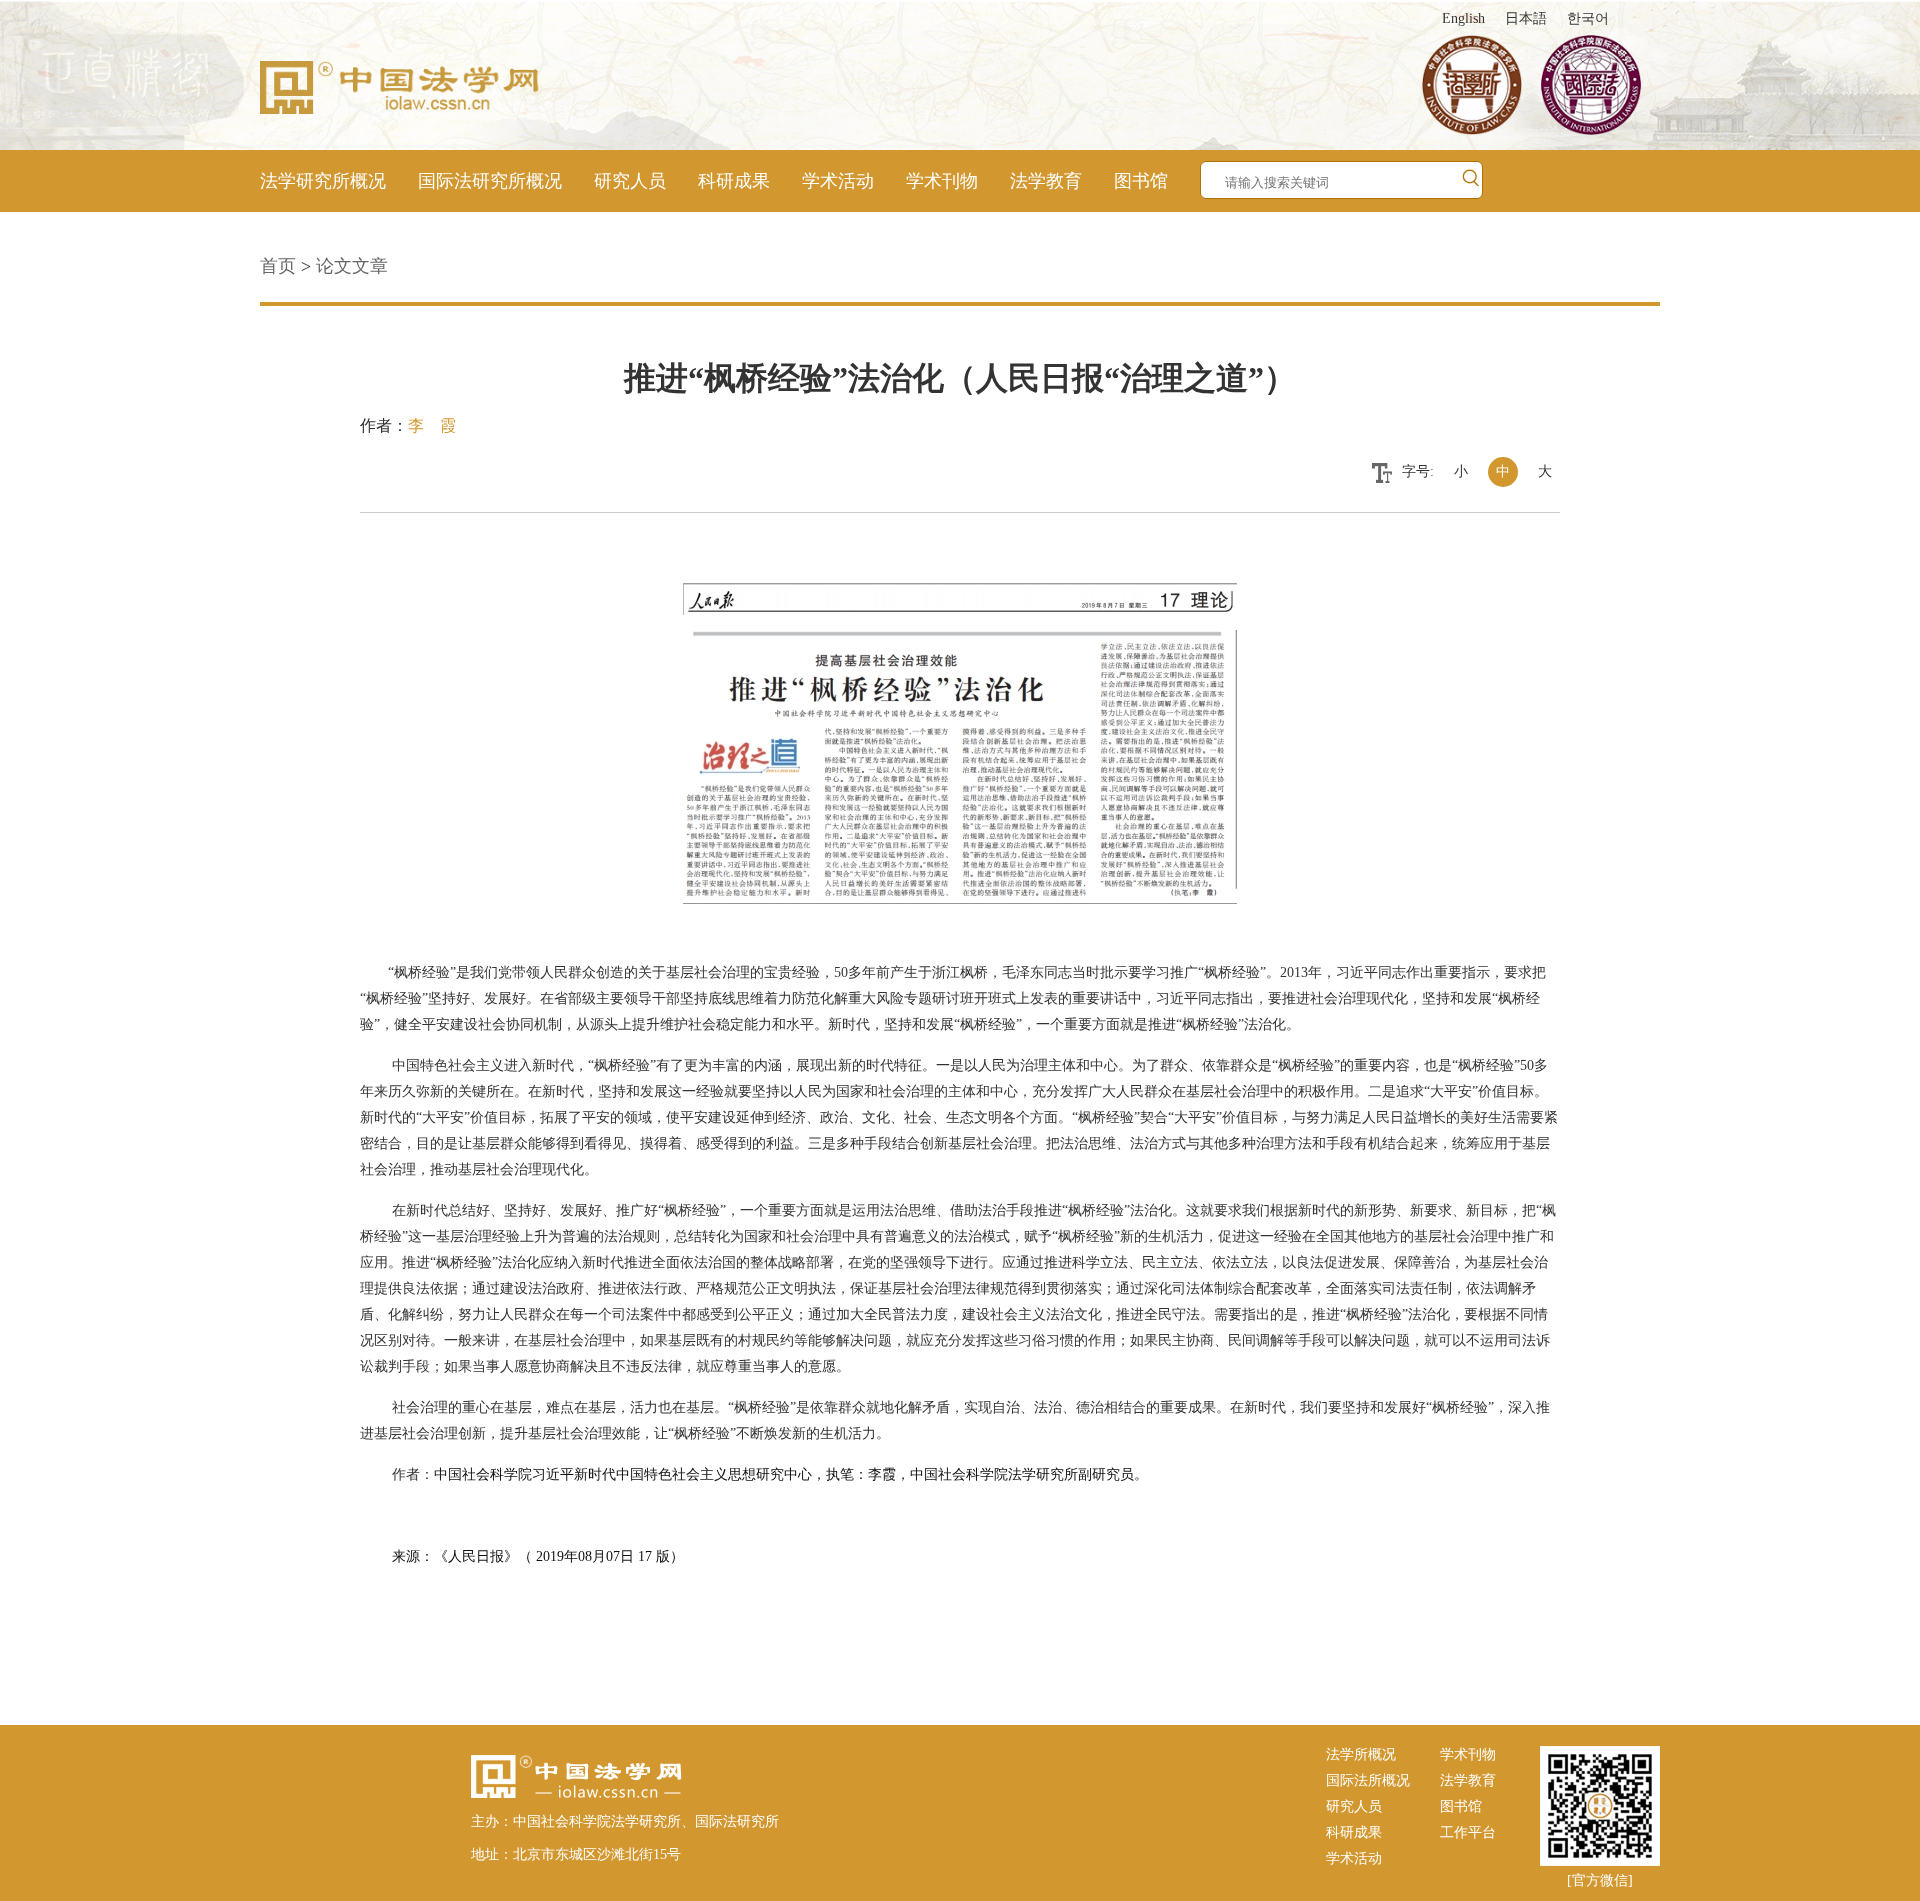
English (1463, 18)
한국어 (1588, 18)
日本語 (1526, 18)
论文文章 (352, 266)
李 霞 (432, 425)
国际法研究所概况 (490, 181)
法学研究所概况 (323, 181)
